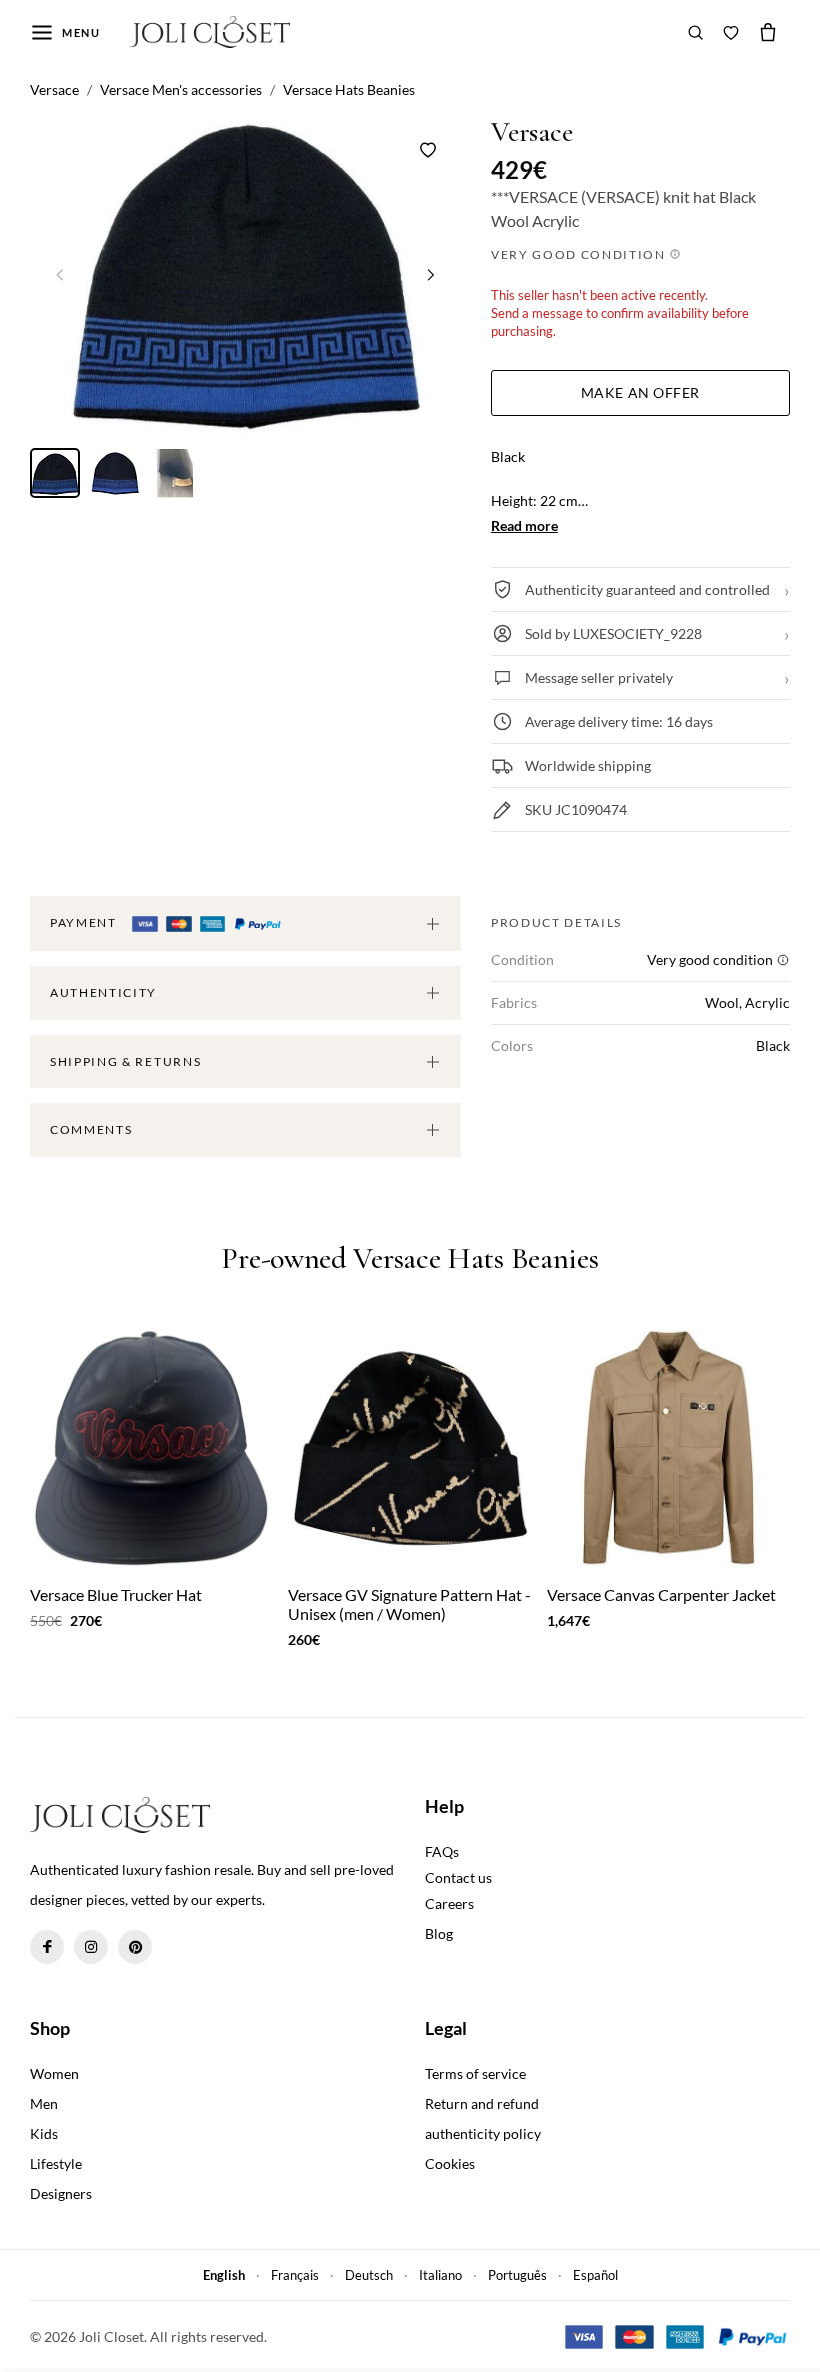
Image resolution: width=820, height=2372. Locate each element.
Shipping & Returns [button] (125, 1061)
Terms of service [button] (475, 2073)
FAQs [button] (442, 1851)
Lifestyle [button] (56, 2163)
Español (595, 2275)
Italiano (440, 2275)
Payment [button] (85, 922)
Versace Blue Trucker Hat (116, 1594)
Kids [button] (44, 2133)
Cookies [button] (450, 2163)
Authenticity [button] (103, 992)
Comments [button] (91, 1129)
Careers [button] (449, 1903)
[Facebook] (47, 1947)
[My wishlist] (731, 32)
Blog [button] (439, 1933)
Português (517, 2275)
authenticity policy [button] (483, 2133)
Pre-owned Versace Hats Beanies (409, 1259)
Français (295, 2275)
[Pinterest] (135, 1947)
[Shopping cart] (768, 32)
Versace (532, 132)
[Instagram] (91, 1947)
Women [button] (54, 2073)
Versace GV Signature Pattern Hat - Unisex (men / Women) (409, 1604)
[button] (431, 275)
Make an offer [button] (640, 392)
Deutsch (369, 2275)
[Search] (696, 32)
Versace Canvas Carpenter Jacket (661, 1594)
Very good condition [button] (580, 254)
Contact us (458, 1877)
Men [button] (44, 2103)
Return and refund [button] (482, 2103)
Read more (524, 525)
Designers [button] (61, 2193)
